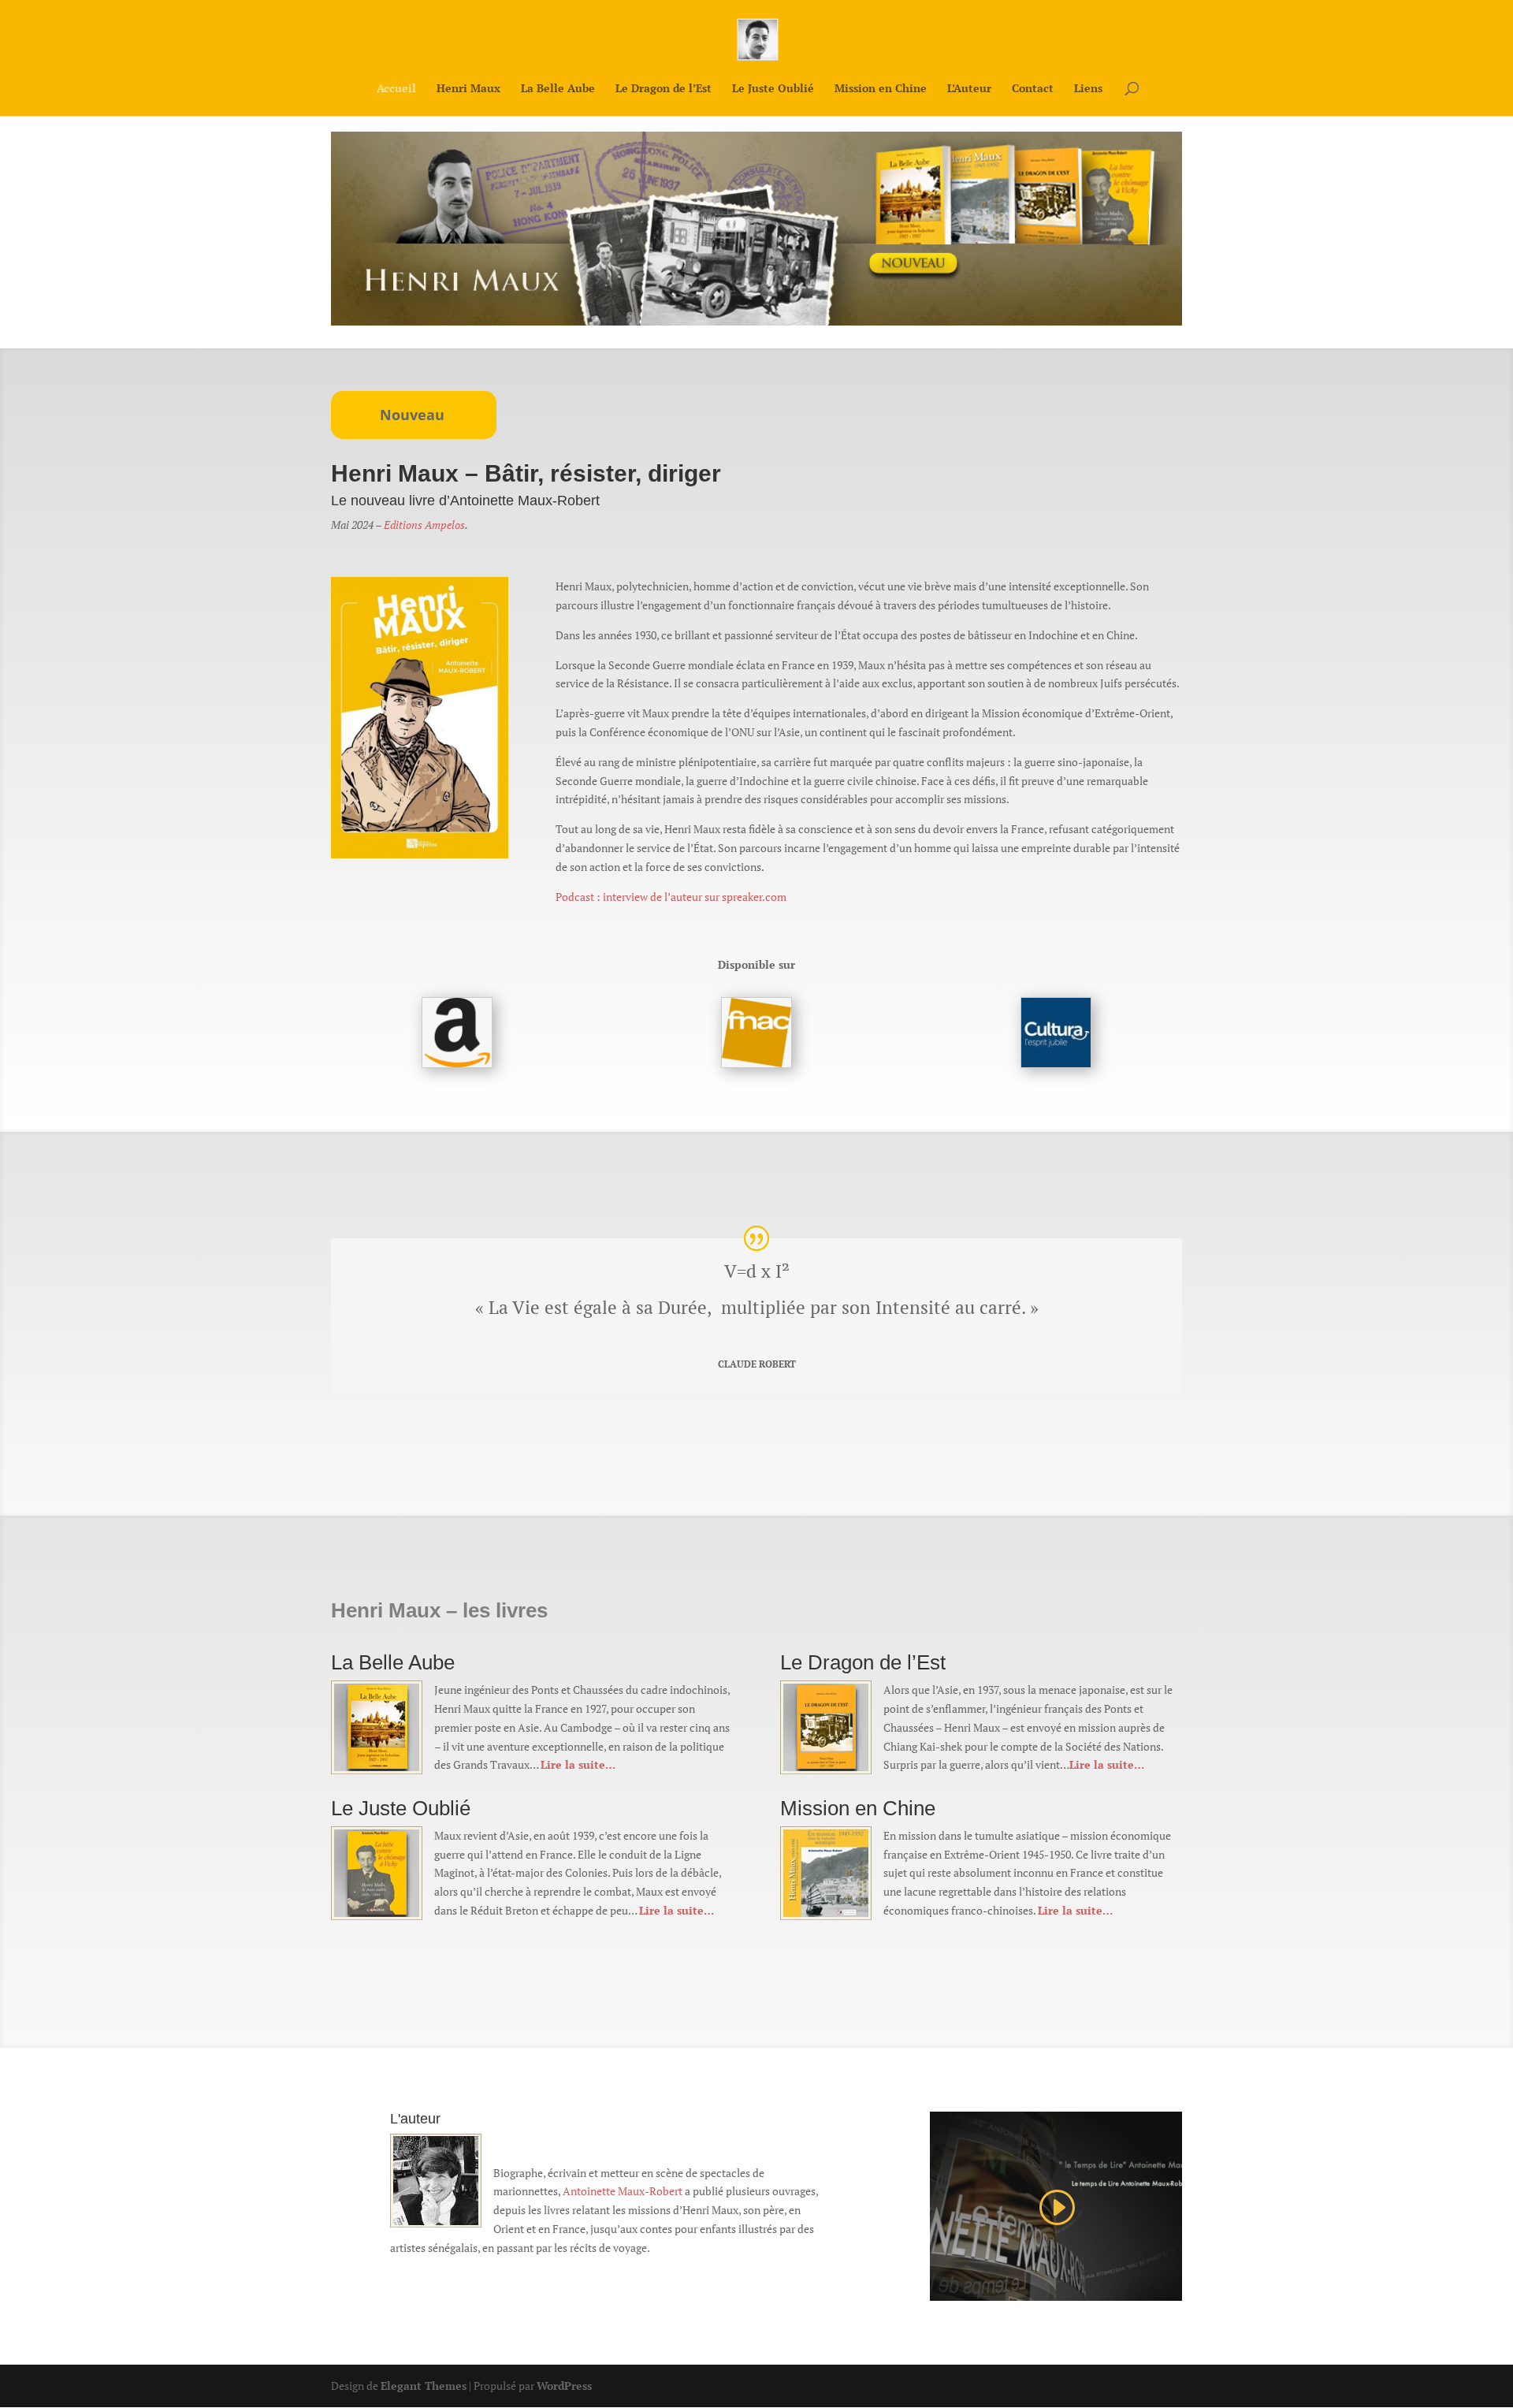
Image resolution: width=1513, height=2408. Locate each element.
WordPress (564, 2386)
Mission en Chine (881, 89)
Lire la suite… (578, 1764)
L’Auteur (969, 89)
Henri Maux (468, 89)
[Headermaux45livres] (756, 321)
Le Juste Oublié (773, 89)
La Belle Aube (558, 89)
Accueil (396, 89)
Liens (1088, 89)
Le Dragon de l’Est (664, 89)
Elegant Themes (424, 2386)
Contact (1033, 89)
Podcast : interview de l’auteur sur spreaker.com (671, 897)
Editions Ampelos (424, 525)
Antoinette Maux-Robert (623, 2191)
